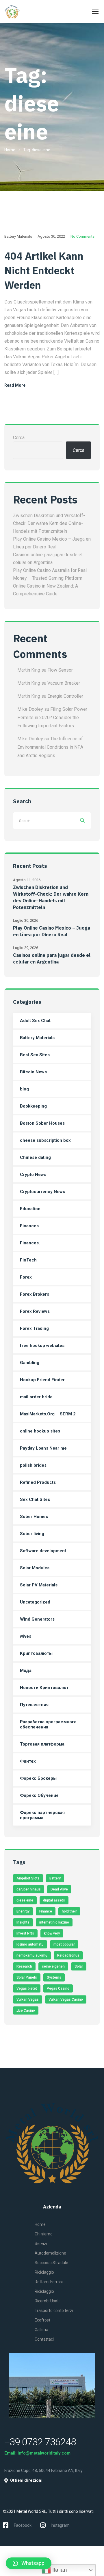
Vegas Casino (58, 1988)
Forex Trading (34, 1328)
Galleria (41, 2330)
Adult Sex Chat (35, 1021)
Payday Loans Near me (43, 1448)
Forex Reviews (35, 1311)
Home (10, 150)
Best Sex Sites (35, 1055)
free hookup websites (42, 1346)
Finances (29, 1226)
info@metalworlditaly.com (44, 2453)
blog (24, 1089)
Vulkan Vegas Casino (66, 1999)
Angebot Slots (28, 1878)
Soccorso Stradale (51, 2263)
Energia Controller (65, 696)
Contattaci (44, 2339)
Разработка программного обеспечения (48, 1724)
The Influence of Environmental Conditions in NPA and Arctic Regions (50, 747)
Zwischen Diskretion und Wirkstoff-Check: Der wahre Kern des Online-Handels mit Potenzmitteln (49, 523)
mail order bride (36, 1397)
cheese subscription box (45, 1140)
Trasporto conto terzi (54, 2310)
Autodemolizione (50, 2253)
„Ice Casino (26, 2010)
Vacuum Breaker (64, 683)
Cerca (19, 438)
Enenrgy (23, 1911)
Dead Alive (59, 1889)
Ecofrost (42, 2320)
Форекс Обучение (39, 1795)
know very (52, 1933)
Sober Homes (34, 1517)
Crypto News (33, 1175)
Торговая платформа (42, 1744)
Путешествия (34, 1705)
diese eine (25, 1900)
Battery (55, 1878)
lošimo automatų (30, 1944)
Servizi (41, 2244)
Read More (15, 385)
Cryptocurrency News (42, 1192)
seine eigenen (53, 1966)
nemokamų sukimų (32, 1955)
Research (24, 1966)
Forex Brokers (35, 1294)
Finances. (30, 1243)
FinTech (28, 1260)
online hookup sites (40, 1431)
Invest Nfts (25, 1933)
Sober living (32, 1534)
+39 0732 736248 (40, 2442)
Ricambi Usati (47, 2301)
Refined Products (38, 1482)
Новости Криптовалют (44, 1688)
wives (26, 1636)
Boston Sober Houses (42, 1123)
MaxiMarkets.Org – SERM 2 (48, 1414)
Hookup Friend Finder (42, 1380)
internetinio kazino (54, 1922)
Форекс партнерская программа (42, 1815)
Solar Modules (35, 1568)
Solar (79, 1966)
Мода (26, 1670)
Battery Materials (18, 236)
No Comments (82, 236)
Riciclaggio (44, 2272)
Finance (46, 1911)
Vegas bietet (27, 1988)
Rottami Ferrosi (49, 2282)
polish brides (33, 1465)
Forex (26, 1277)
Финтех (28, 1761)
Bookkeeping (33, 1106)
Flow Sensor (60, 670)
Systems (54, 1977)
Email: (11, 2453)
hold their (69, 1911)
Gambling (30, 1363)
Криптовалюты (36, 1653)
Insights (23, 1922)
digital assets (54, 1900)
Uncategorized (35, 1602)
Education (30, 1209)
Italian (59, 2570)
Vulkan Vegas (28, 1999)
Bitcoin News (33, 1072)
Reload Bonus (68, 1955)
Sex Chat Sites (35, 1499)
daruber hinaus (29, 1889)
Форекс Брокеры (38, 1778)
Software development (43, 1551)
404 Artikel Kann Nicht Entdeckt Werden (44, 270)
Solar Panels (27, 1977)
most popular (64, 1944)
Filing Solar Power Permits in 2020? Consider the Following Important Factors (52, 718)
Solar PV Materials (39, 1585)
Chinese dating (35, 1157)
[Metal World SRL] (25, 12)
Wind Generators (37, 1619)
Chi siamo (44, 2234)
